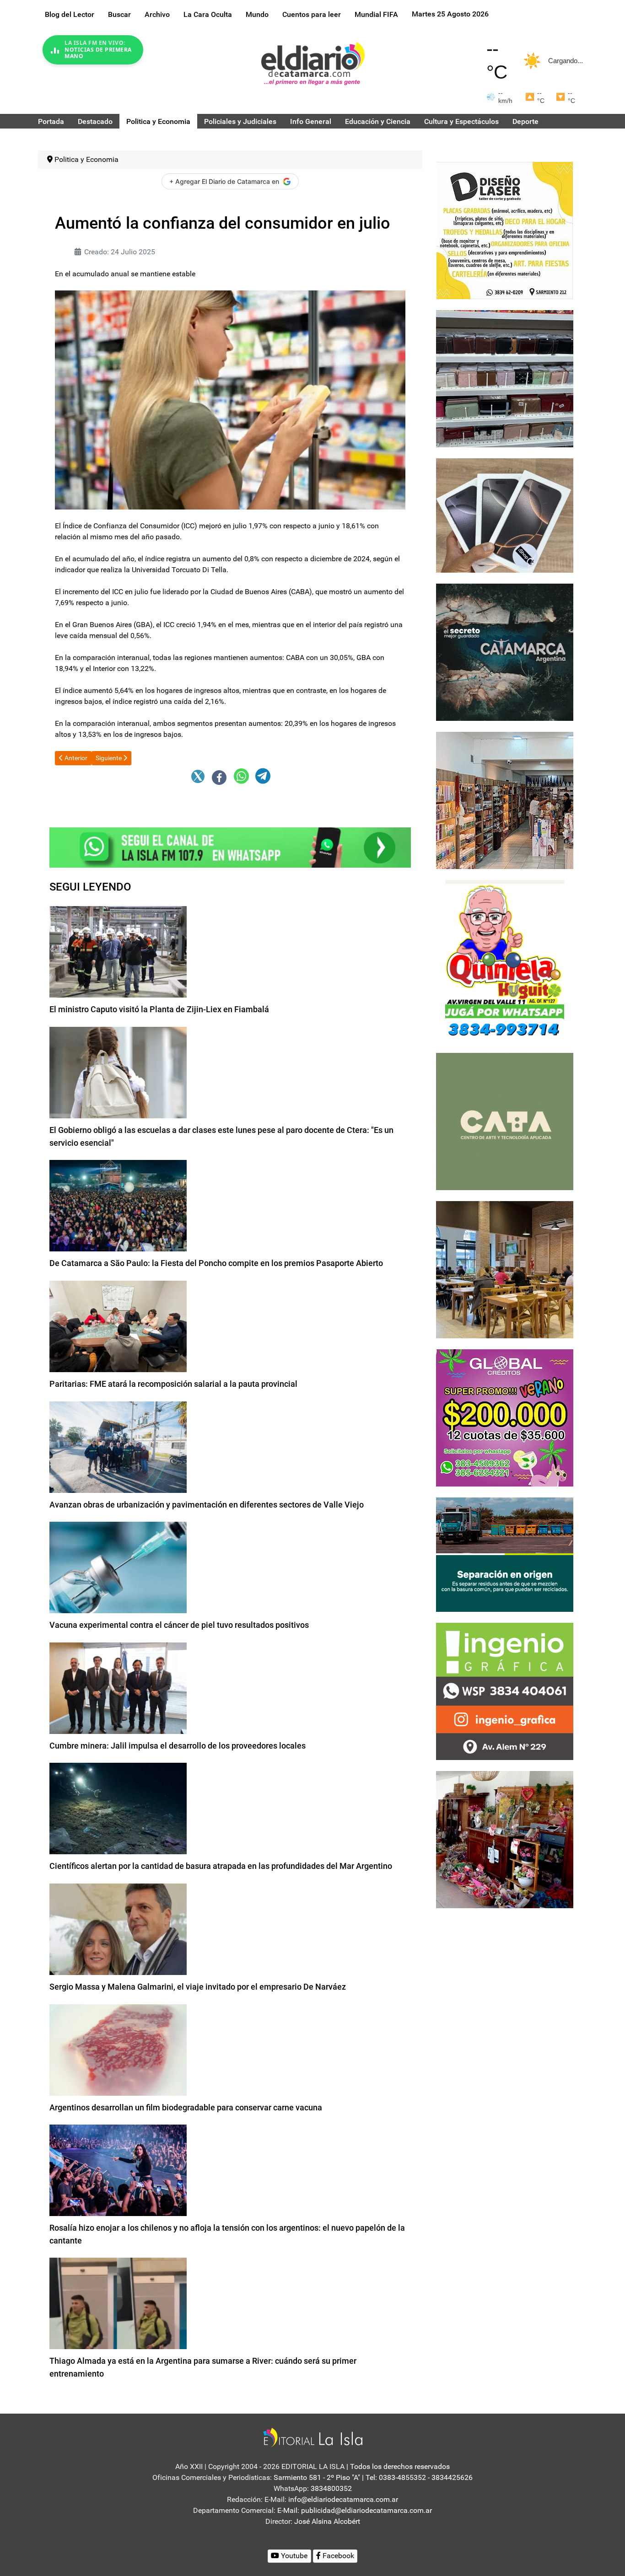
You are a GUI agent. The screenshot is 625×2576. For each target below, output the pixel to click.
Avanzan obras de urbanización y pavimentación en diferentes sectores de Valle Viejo (207, 1505)
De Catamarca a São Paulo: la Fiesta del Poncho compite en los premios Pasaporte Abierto (216, 1263)
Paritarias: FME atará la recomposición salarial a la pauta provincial (173, 1384)
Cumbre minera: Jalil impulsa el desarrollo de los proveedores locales (178, 1746)
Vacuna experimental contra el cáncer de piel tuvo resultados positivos (179, 1625)
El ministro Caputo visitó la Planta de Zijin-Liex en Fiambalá (159, 1009)
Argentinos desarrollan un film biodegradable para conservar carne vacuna (186, 2107)
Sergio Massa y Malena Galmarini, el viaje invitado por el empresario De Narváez (198, 1987)
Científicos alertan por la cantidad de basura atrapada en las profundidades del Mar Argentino (221, 1866)
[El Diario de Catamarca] (313, 63)
